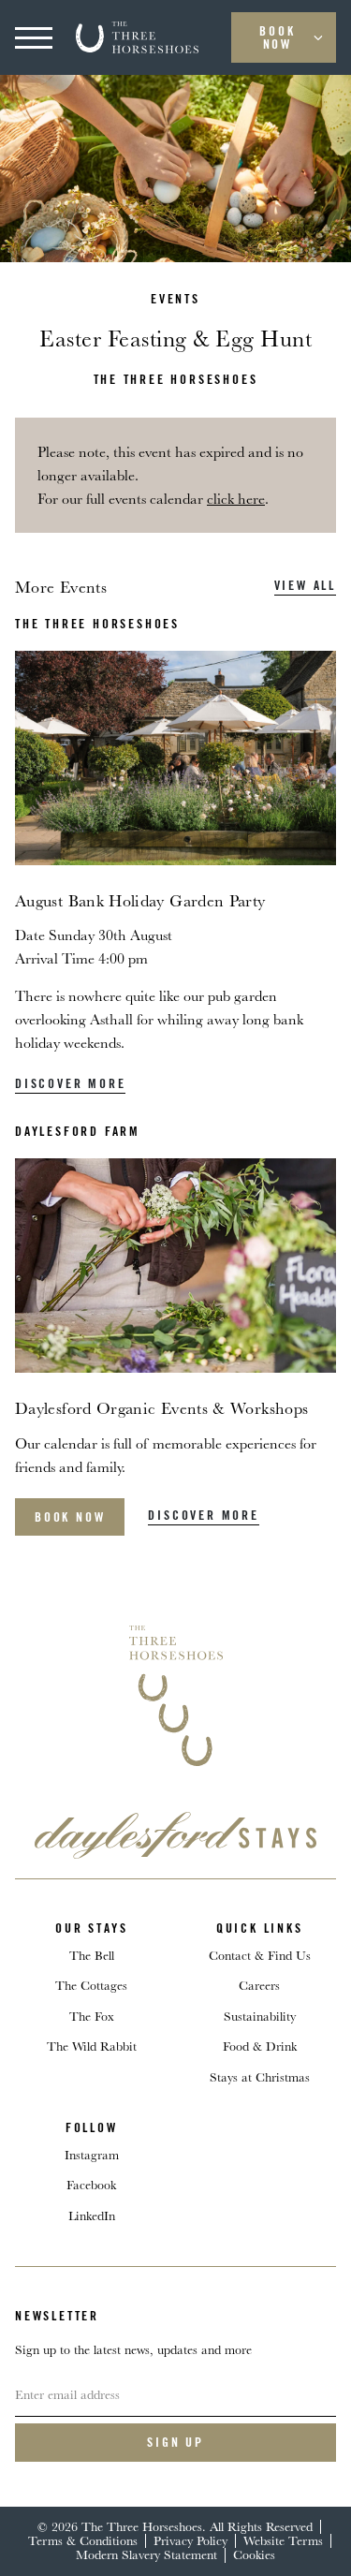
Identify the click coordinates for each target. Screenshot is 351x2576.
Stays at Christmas (260, 2077)
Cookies (254, 2554)
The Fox (92, 2016)
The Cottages (91, 1985)
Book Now (277, 37)
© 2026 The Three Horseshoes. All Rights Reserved (175, 2526)
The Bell (92, 1955)
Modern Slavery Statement (146, 2554)
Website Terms (283, 2540)
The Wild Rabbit (92, 2046)
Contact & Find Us (260, 1955)
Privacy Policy (190, 2540)
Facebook (91, 2185)
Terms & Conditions (83, 2540)
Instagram (92, 2155)
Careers (259, 1985)
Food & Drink (260, 2046)
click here (236, 499)
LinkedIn (92, 2215)
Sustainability (260, 2016)
